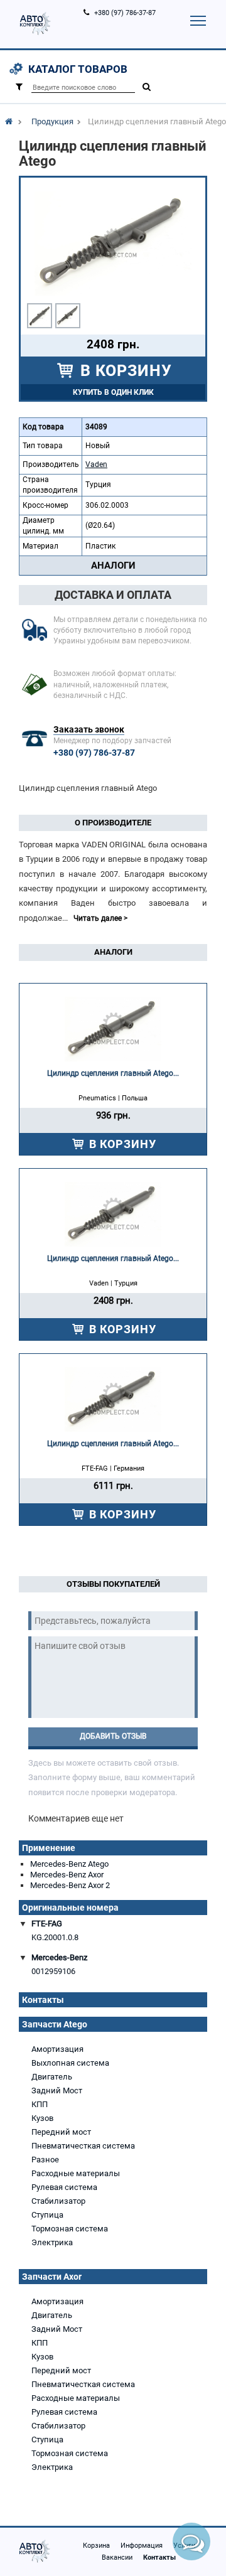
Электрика (52, 2242)
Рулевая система (64, 2187)
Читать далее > (100, 918)
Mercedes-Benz (59, 1957)
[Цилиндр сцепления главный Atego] (40, 316)
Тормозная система (70, 2229)
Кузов (42, 2118)
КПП (40, 2104)
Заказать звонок (89, 729)
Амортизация (57, 2049)
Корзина (96, 2546)
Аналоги (113, 566)
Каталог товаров (78, 69)
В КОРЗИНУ (124, 371)
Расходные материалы (76, 2173)
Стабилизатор (58, 2201)
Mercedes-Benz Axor (67, 1875)
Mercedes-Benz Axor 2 (70, 1885)
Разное (45, 2160)
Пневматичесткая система (83, 2146)
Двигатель (52, 2077)
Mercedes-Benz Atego (69, 1864)
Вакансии (117, 2557)
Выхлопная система (70, 2063)
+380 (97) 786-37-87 (125, 13)
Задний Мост (57, 2090)
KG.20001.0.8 (55, 1937)
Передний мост (61, 2132)
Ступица (47, 2215)
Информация (142, 2546)
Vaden (96, 464)
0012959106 (53, 1971)
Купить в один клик (113, 392)
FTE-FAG (47, 1924)
